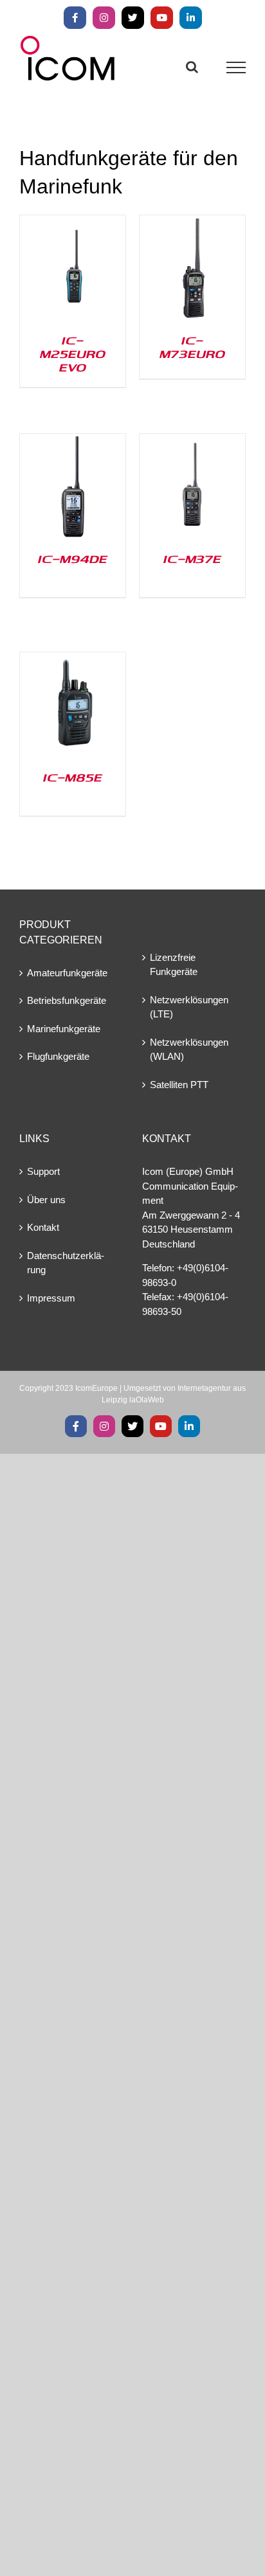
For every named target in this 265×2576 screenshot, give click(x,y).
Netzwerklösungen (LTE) (189, 1007)
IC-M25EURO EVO (73, 353)
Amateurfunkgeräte (67, 973)
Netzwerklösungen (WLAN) (189, 1050)
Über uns (46, 1200)
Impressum (51, 1298)
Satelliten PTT (179, 1085)
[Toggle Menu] (236, 67)
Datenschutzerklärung (66, 1263)
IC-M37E (192, 559)
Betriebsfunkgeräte (67, 1000)
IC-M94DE (73, 559)
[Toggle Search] (192, 67)
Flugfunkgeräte (58, 1056)
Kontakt (43, 1227)
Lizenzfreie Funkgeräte (174, 965)
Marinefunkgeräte (64, 1029)
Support (43, 1171)
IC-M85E (73, 777)
